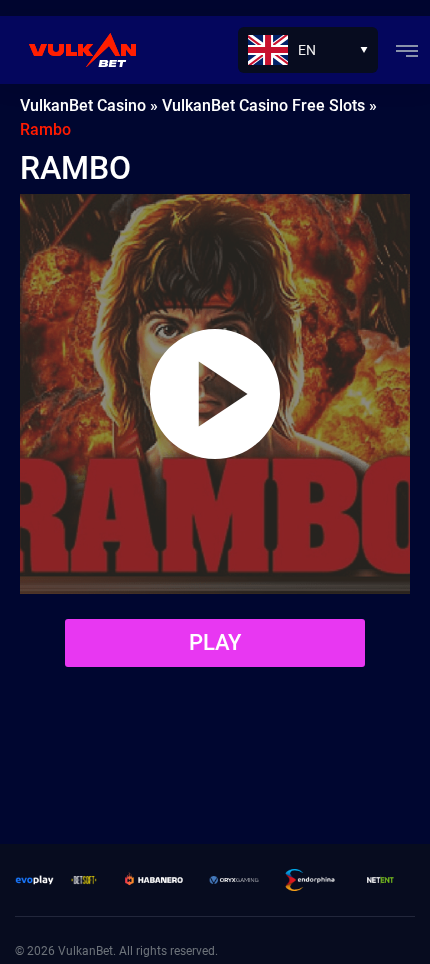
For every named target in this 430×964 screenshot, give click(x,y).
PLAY (215, 642)
